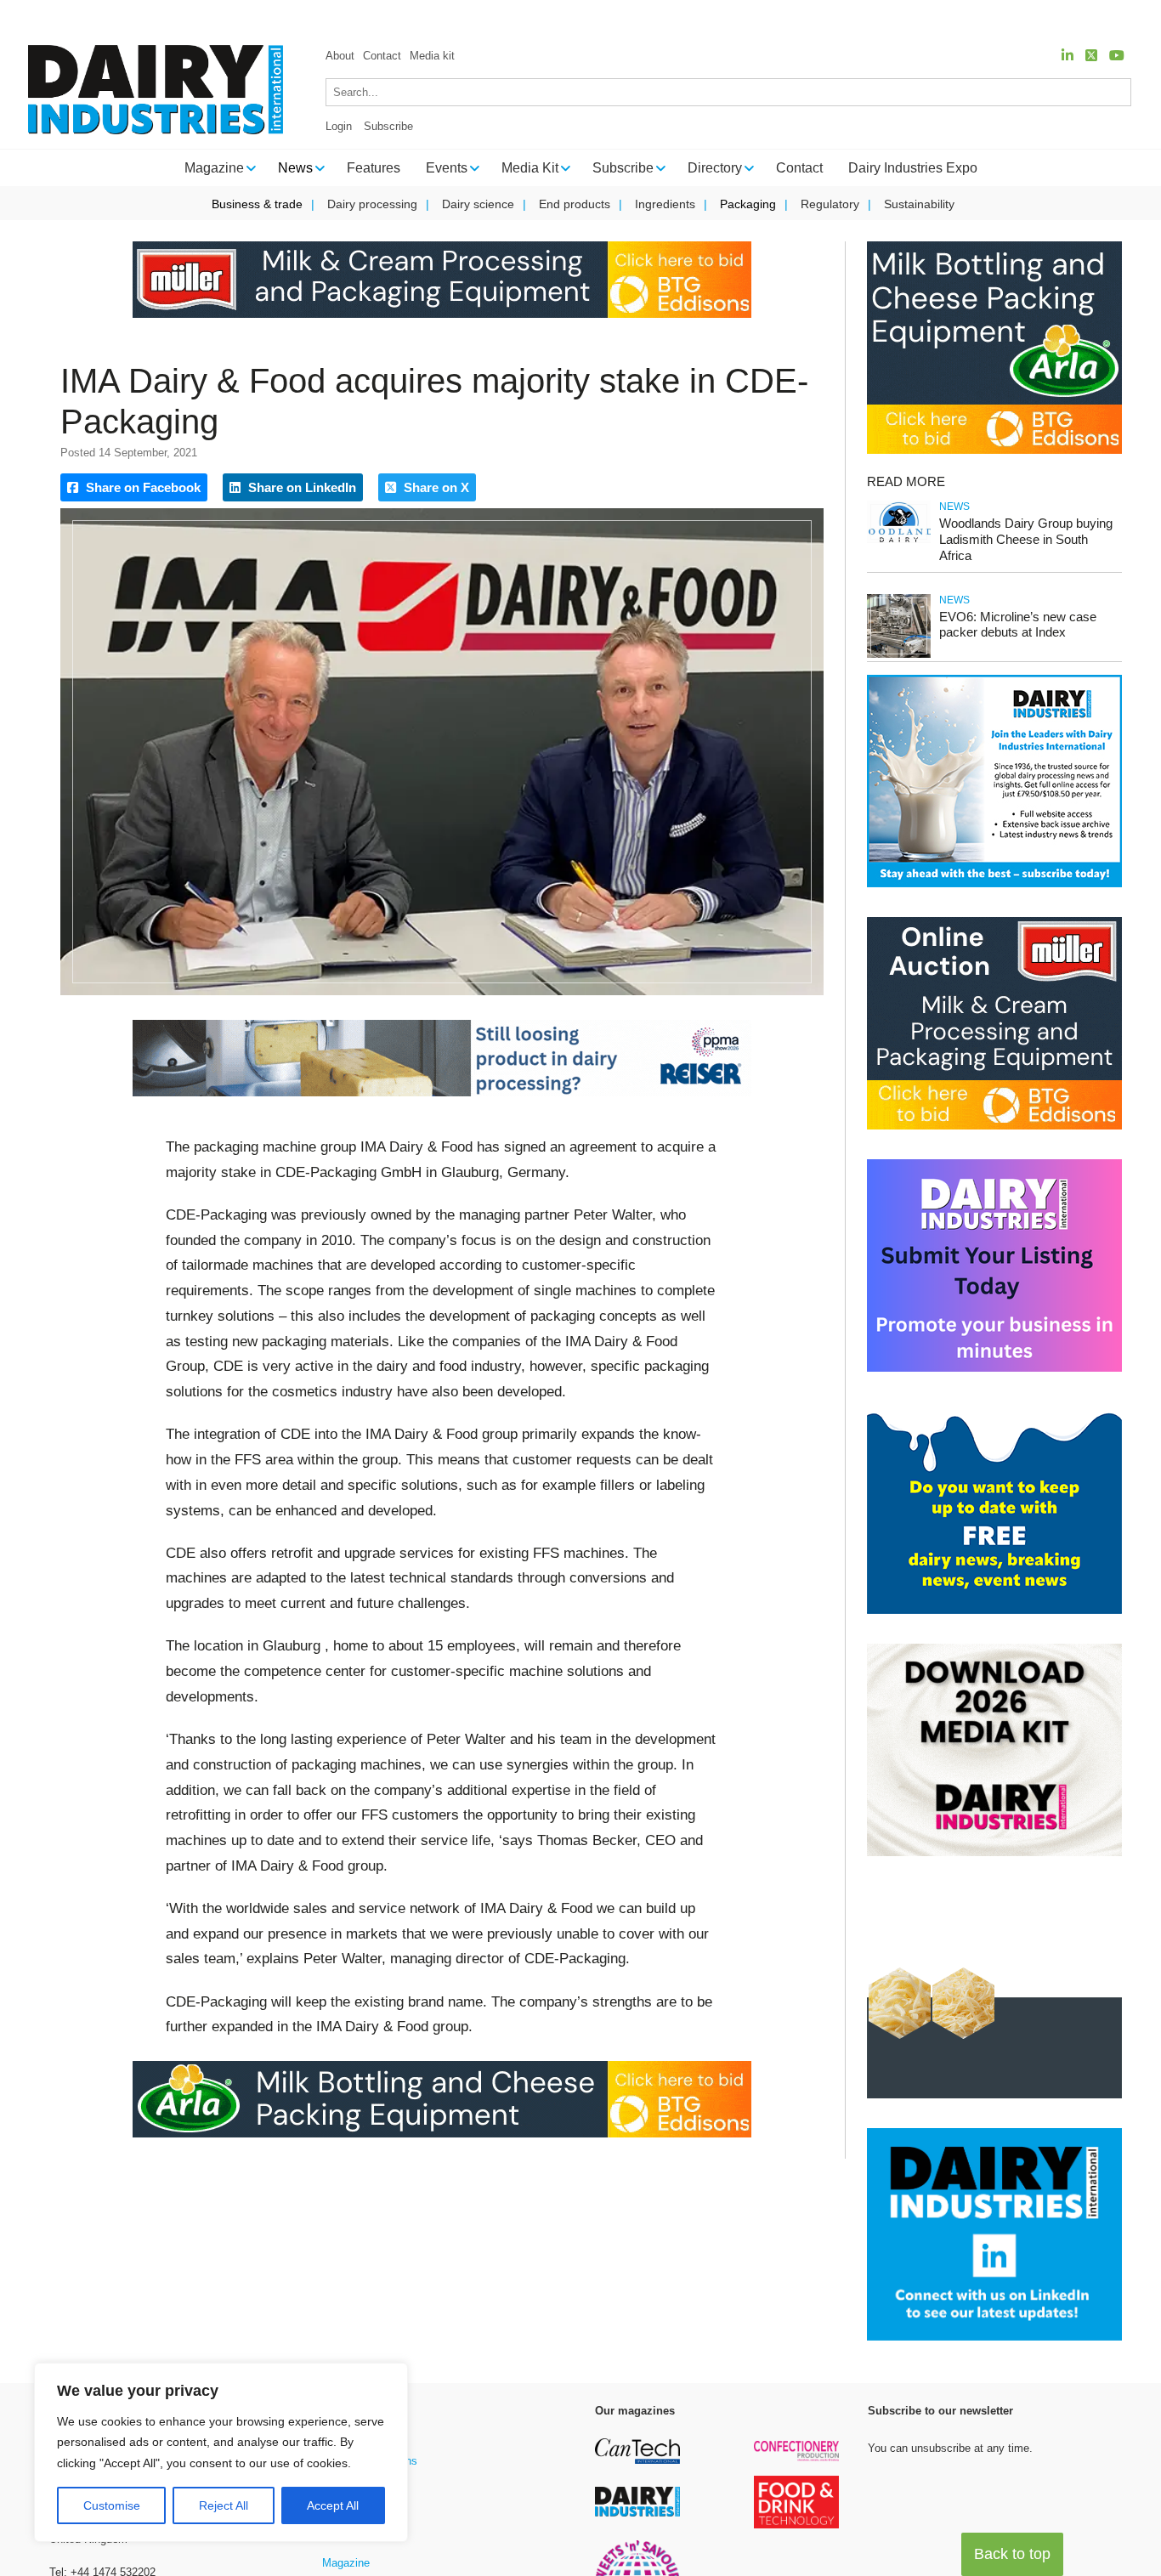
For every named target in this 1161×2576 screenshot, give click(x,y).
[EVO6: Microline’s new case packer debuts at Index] (899, 655)
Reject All (224, 2505)
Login (339, 126)
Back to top (1012, 2554)
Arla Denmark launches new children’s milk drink (246, 17)
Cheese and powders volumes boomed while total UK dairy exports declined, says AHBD (657, 17)
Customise (112, 2505)
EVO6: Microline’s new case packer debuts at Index (1018, 625)
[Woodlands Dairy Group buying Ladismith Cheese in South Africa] (899, 540)
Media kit (432, 56)
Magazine (346, 2563)
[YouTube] (1117, 56)
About (340, 56)
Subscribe (388, 126)
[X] (1091, 56)
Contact (382, 56)
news (954, 507)
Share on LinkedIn (300, 487)
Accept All (333, 2505)
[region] (221, 2453)
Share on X (435, 487)
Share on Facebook (142, 487)
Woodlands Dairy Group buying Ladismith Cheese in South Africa (1026, 539)
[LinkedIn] (1068, 56)
